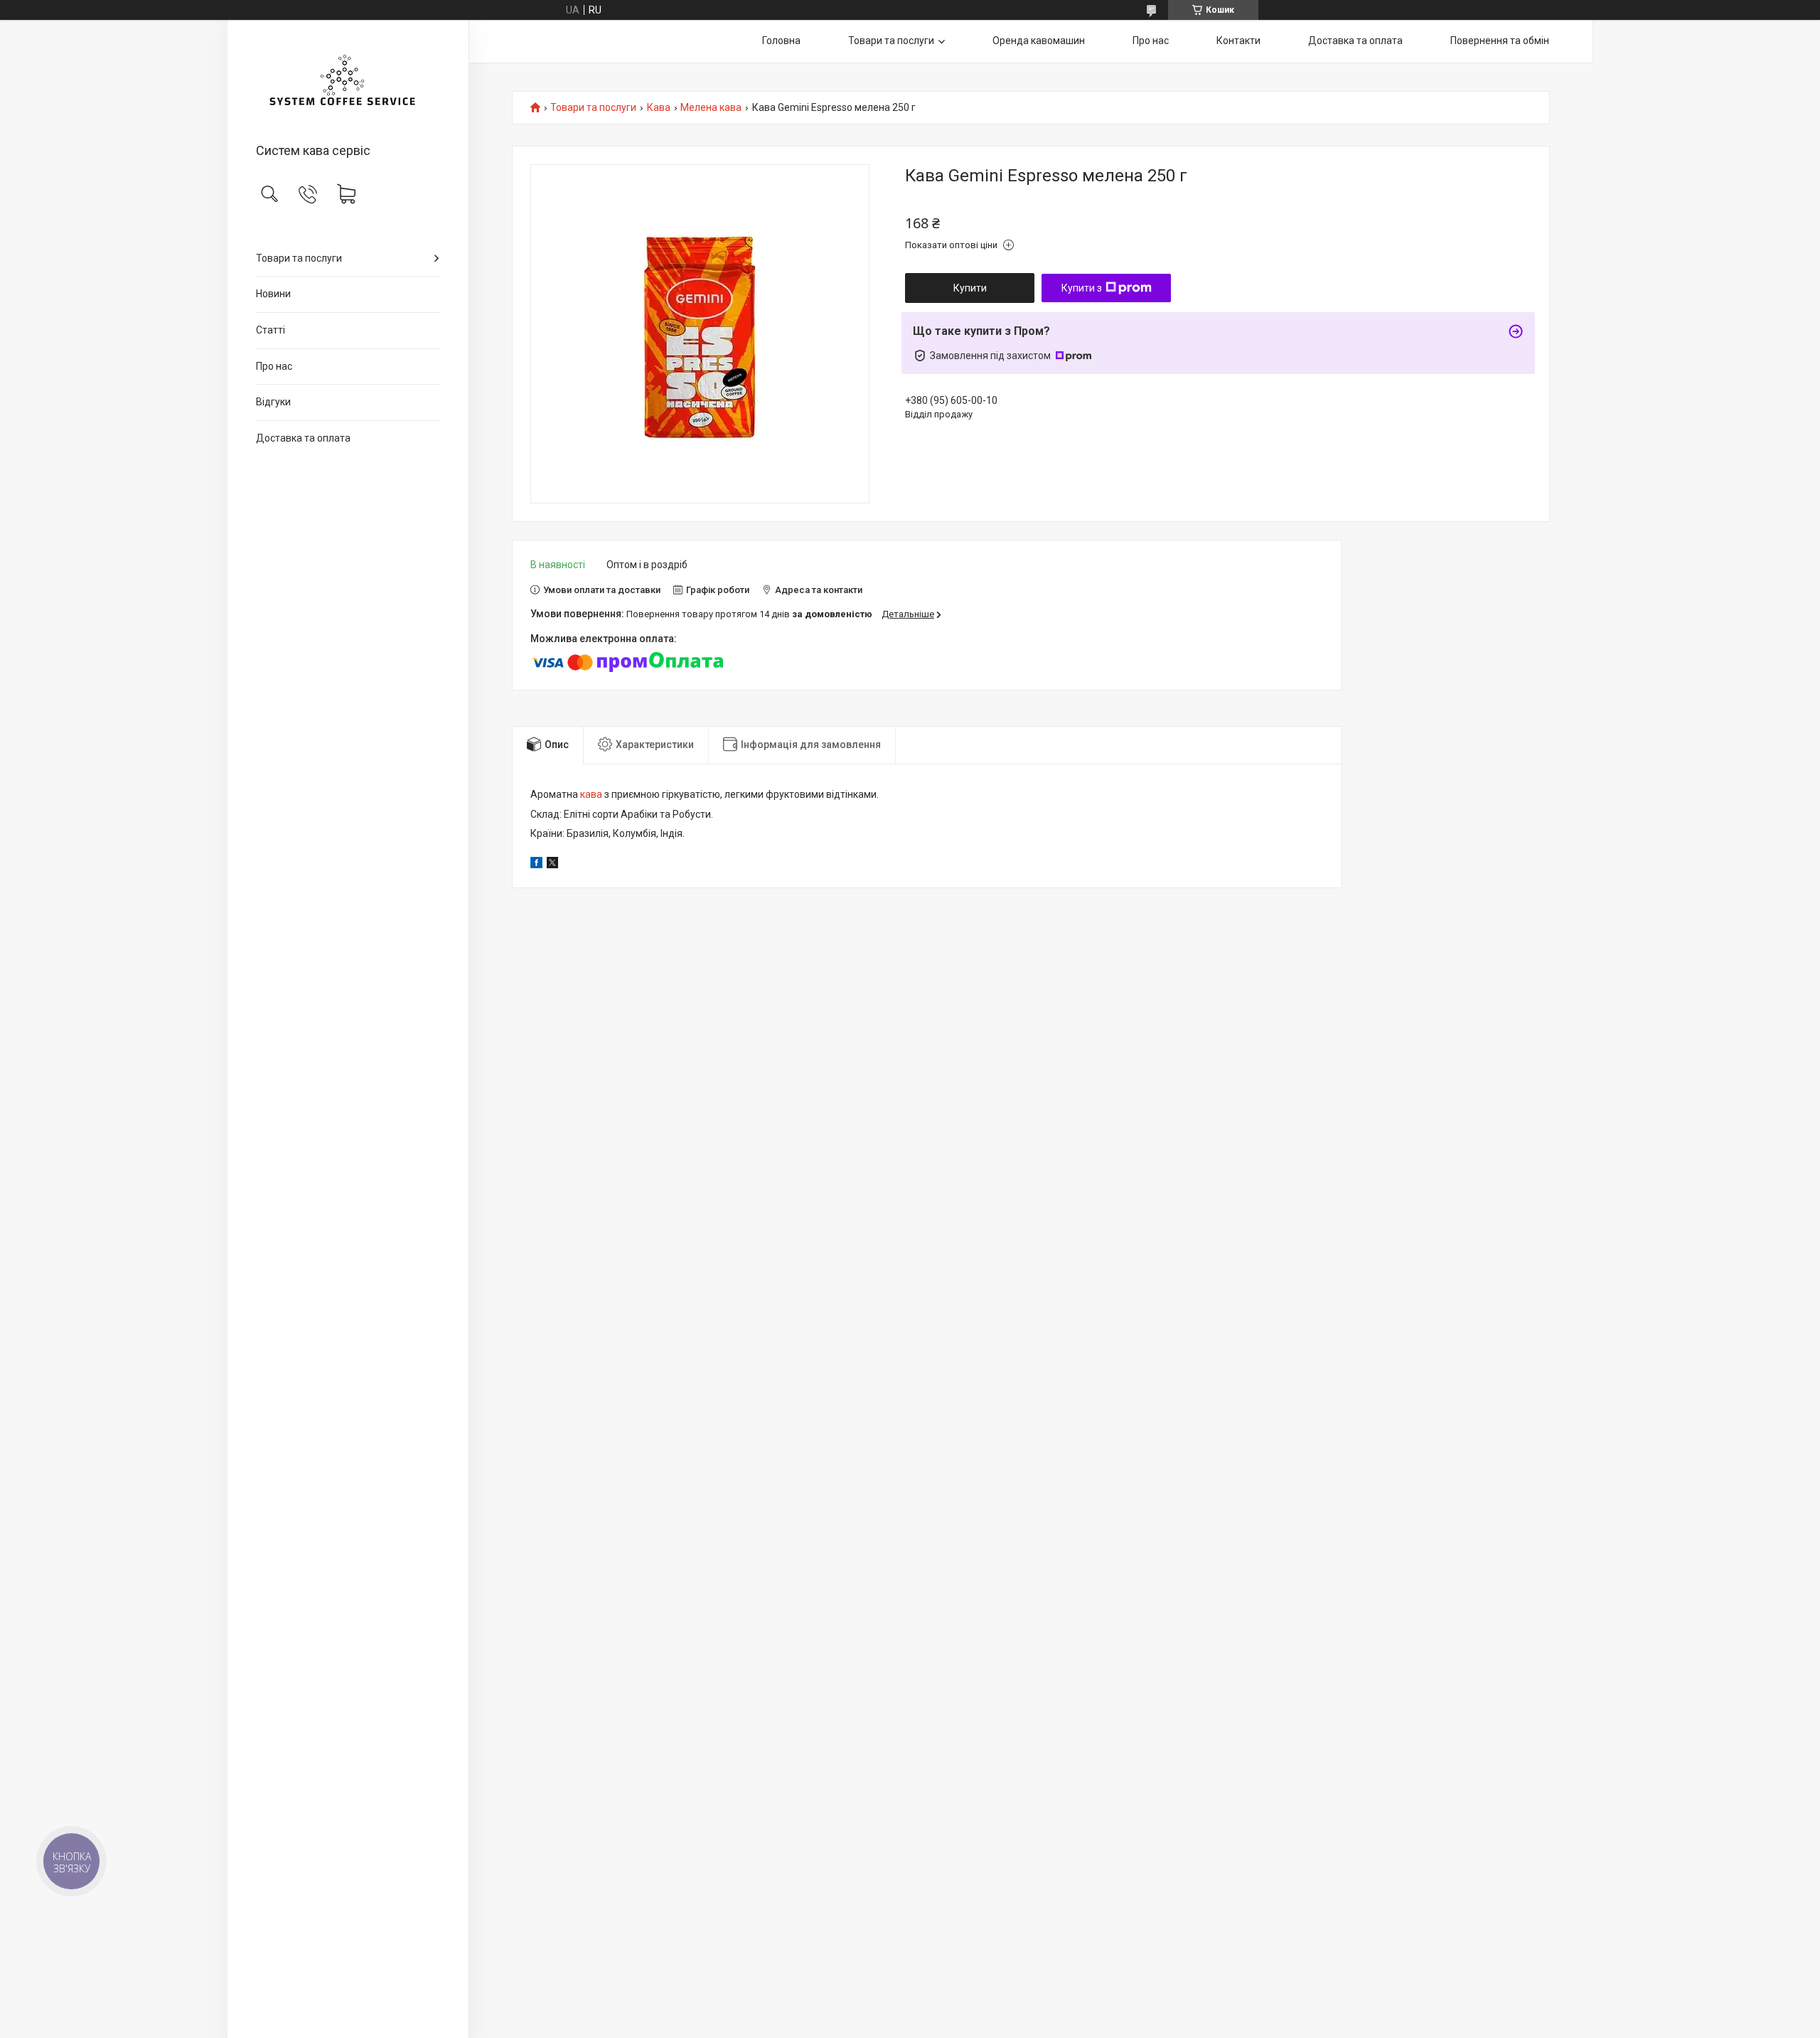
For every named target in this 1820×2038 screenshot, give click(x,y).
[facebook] (536, 865)
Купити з (1082, 288)
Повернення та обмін (1500, 41)
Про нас (274, 366)
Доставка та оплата (303, 438)
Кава (659, 108)
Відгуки (273, 402)
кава (591, 794)
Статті (271, 330)
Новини (273, 294)
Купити (970, 288)
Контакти (1238, 41)
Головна (781, 41)
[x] (552, 865)
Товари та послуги (299, 258)
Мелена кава (711, 108)
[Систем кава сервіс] (348, 82)
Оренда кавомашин (1039, 41)
